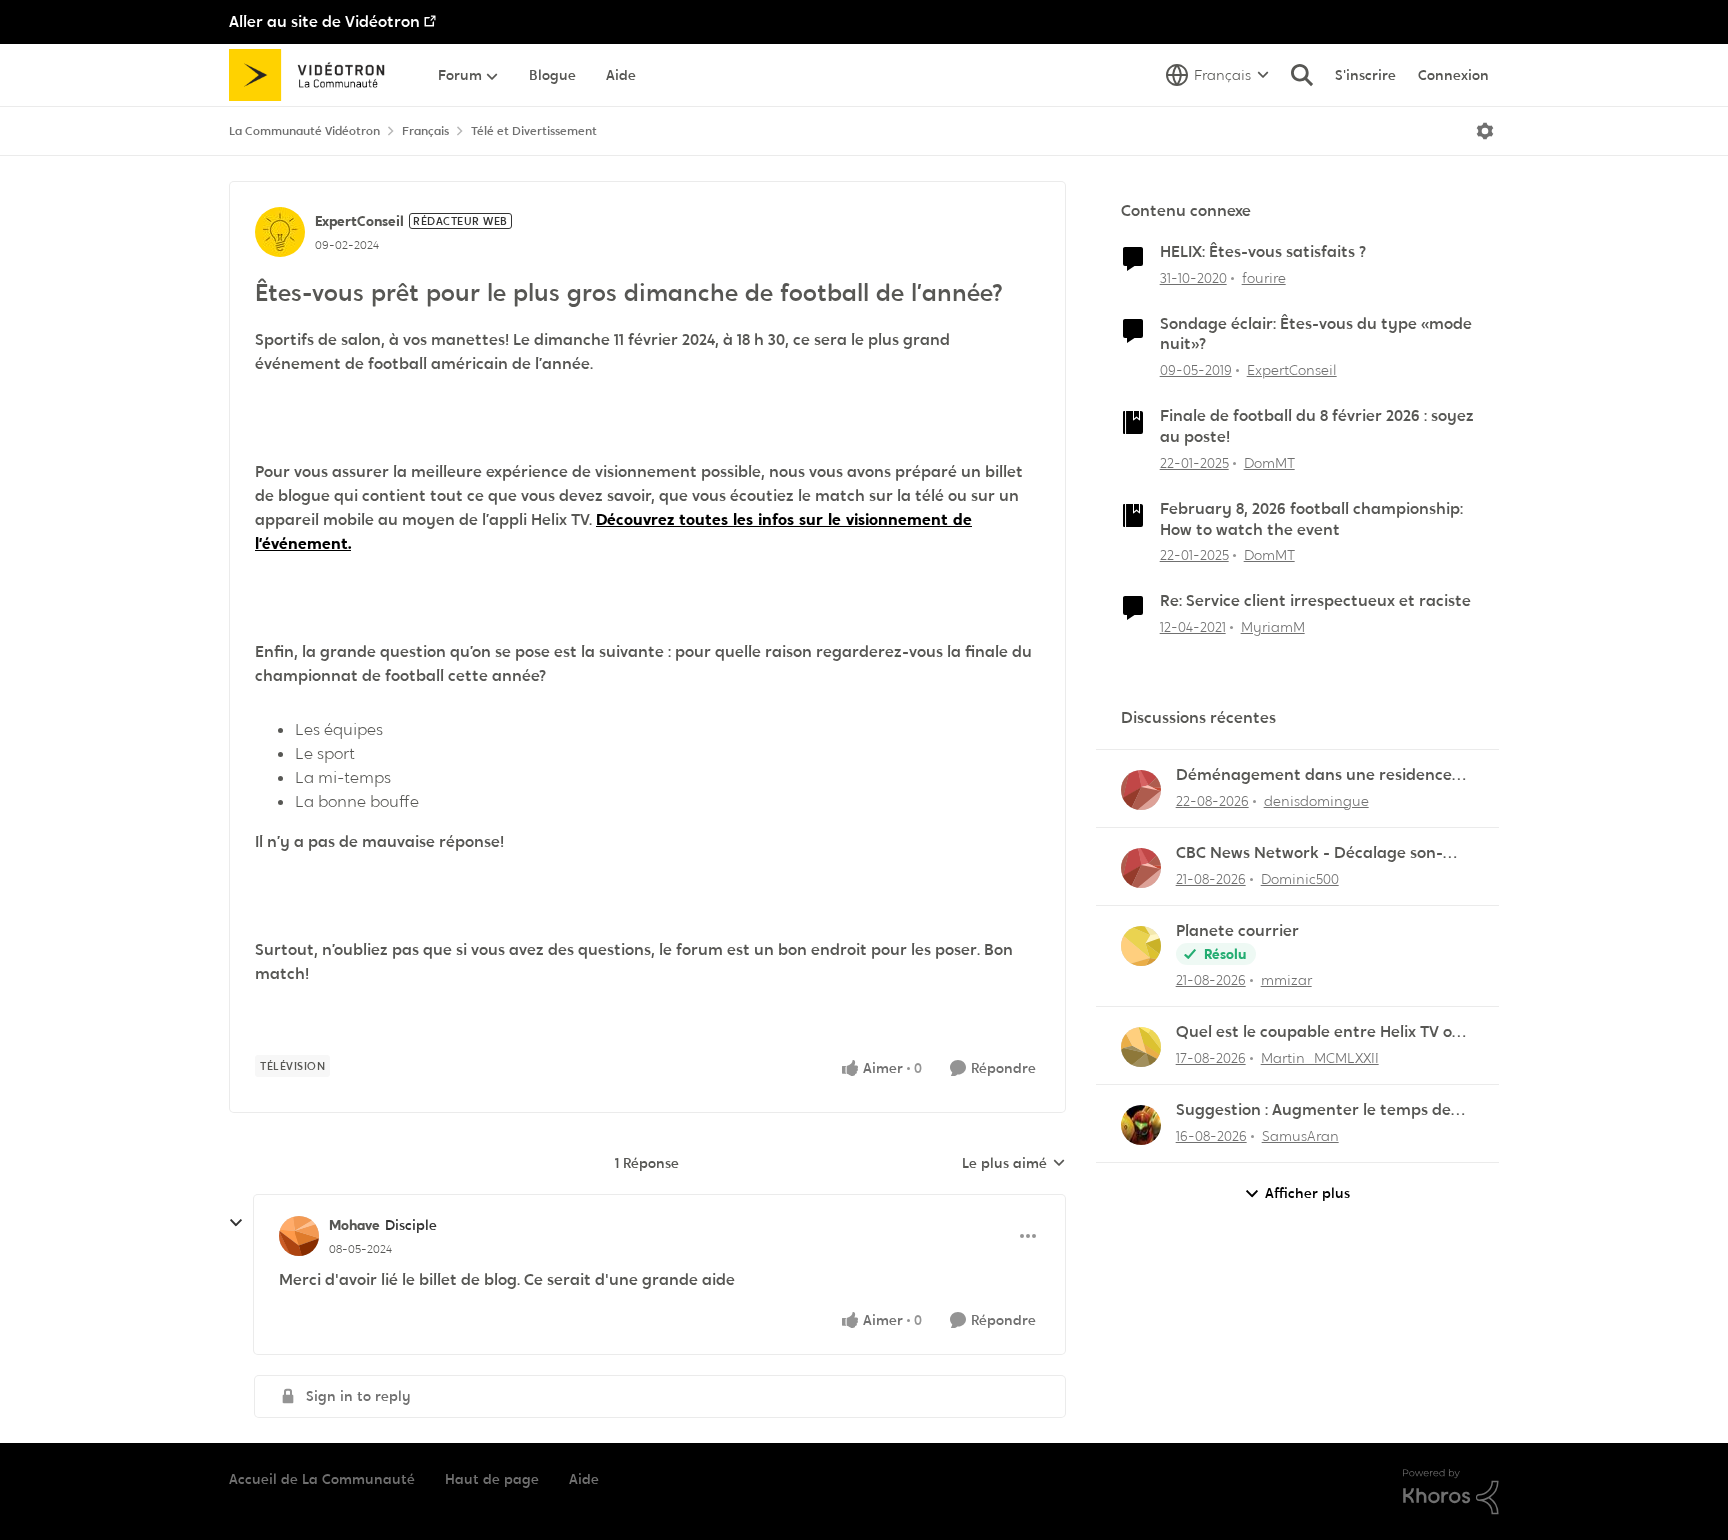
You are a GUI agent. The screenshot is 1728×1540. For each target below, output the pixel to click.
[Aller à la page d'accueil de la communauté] (313, 75)
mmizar (1286, 980)
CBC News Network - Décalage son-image (1309, 853)
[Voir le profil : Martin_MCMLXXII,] (1141, 1047)
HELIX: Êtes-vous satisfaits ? (1263, 252)
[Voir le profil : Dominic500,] (1141, 868)
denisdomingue (1316, 801)
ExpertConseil (359, 221)
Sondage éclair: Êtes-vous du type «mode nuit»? (1316, 334)
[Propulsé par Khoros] (1451, 1492)
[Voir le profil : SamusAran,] (1141, 1125)
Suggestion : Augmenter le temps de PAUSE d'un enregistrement (1313, 1110)
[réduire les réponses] (236, 1223)
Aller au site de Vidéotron (324, 21)
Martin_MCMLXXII (1320, 1058)
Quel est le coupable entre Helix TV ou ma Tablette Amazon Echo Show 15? (1319, 1032)
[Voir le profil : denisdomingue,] (1141, 790)
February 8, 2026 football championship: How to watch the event (1311, 519)
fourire (1264, 278)
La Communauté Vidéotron (304, 131)
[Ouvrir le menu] (1485, 131)
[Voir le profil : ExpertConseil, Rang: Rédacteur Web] (280, 232)
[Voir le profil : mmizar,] (1141, 946)
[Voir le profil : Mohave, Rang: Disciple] (299, 1236)
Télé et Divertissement (534, 131)
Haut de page (492, 1479)
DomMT (1269, 463)
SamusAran (1300, 1136)
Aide (584, 1479)
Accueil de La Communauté (322, 1479)
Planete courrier (1237, 931)
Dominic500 (1300, 879)
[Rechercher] (1302, 75)
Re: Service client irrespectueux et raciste (1315, 601)
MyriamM (1273, 627)
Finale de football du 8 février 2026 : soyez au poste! (1317, 426)
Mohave (354, 1225)
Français (425, 131)
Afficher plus (1307, 1193)
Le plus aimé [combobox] (1014, 1164)
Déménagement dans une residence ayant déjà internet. (1314, 775)
